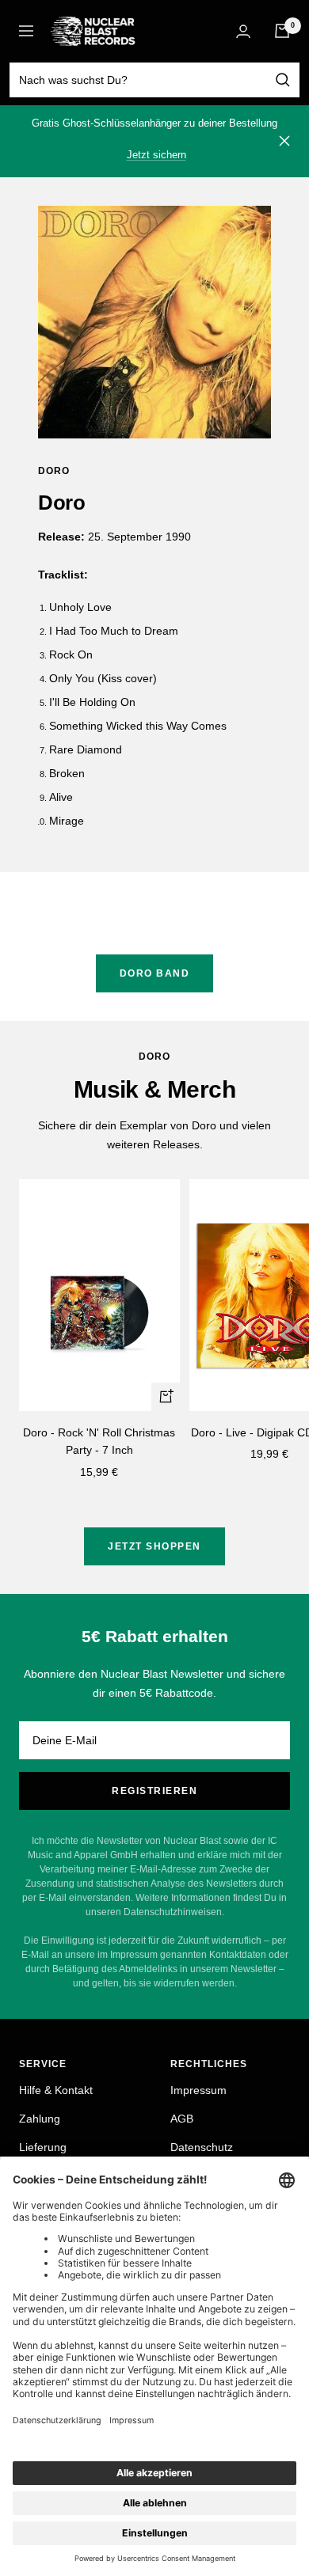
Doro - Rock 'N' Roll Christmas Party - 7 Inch (99, 1441)
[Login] (243, 31)
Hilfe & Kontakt (56, 2090)
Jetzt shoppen (154, 1546)
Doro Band (155, 973)
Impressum (198, 2090)
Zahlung (40, 2119)
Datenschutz (202, 2147)
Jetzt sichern (156, 155)
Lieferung (43, 2147)
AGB (182, 2119)
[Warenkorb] (282, 31)
